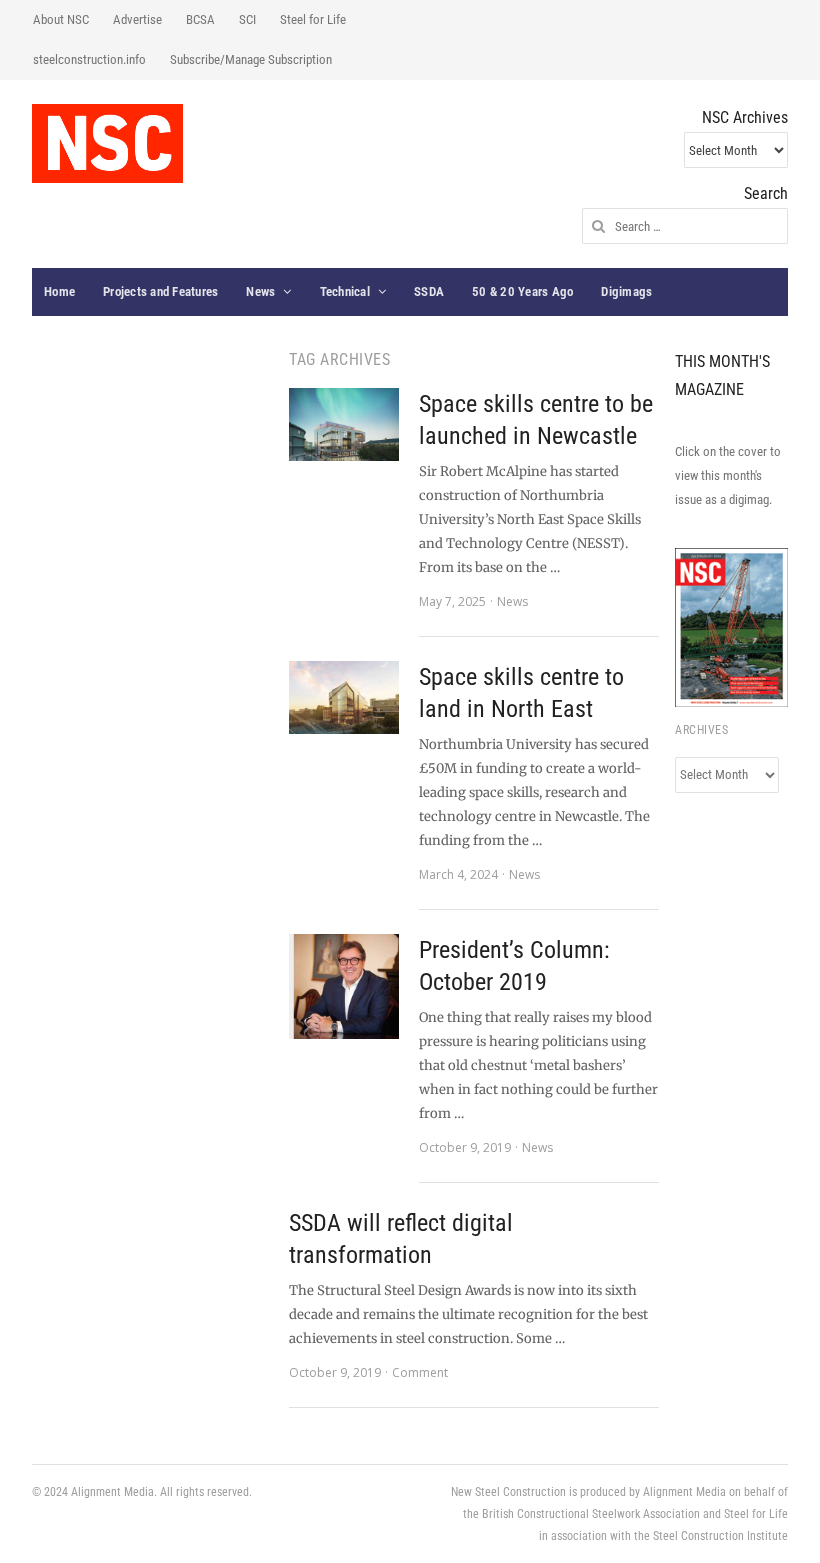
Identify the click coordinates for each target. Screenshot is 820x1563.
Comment (420, 1372)
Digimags (626, 291)
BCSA (200, 19)
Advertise (137, 19)
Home (59, 291)
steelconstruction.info (89, 59)
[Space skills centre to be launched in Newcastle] (344, 424)
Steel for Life (313, 19)
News (260, 291)
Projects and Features (160, 291)
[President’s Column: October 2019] (344, 986)
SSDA (429, 291)
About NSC (61, 19)
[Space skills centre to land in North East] (344, 697)
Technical (345, 291)
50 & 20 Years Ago (522, 291)
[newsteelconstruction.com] (107, 143)
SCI (247, 19)
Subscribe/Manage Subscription (251, 59)
